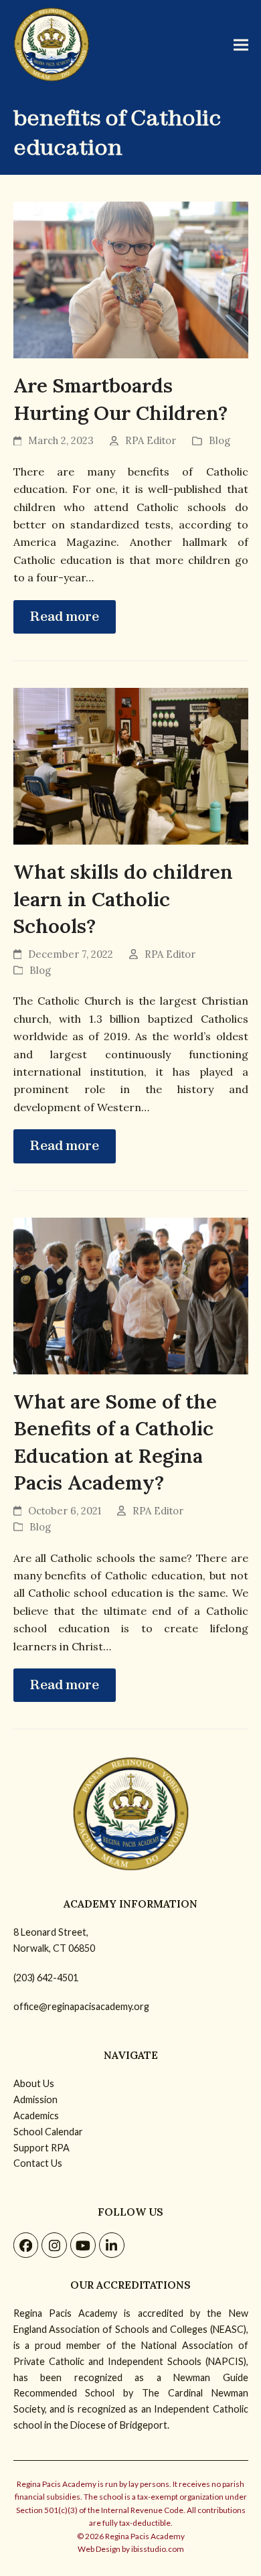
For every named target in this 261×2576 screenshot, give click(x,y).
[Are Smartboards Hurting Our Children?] (131, 279)
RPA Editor (151, 440)
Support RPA (41, 2148)
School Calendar (48, 2132)
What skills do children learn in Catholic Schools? (123, 899)
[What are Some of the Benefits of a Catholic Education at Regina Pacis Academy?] (131, 1295)
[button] (241, 45)
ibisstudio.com (158, 2549)
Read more (65, 617)
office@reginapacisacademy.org (81, 2006)
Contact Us (38, 2163)
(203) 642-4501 (46, 1978)
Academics (36, 2116)
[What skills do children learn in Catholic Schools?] (131, 765)
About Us (34, 2083)
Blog (220, 440)
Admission (35, 2099)
